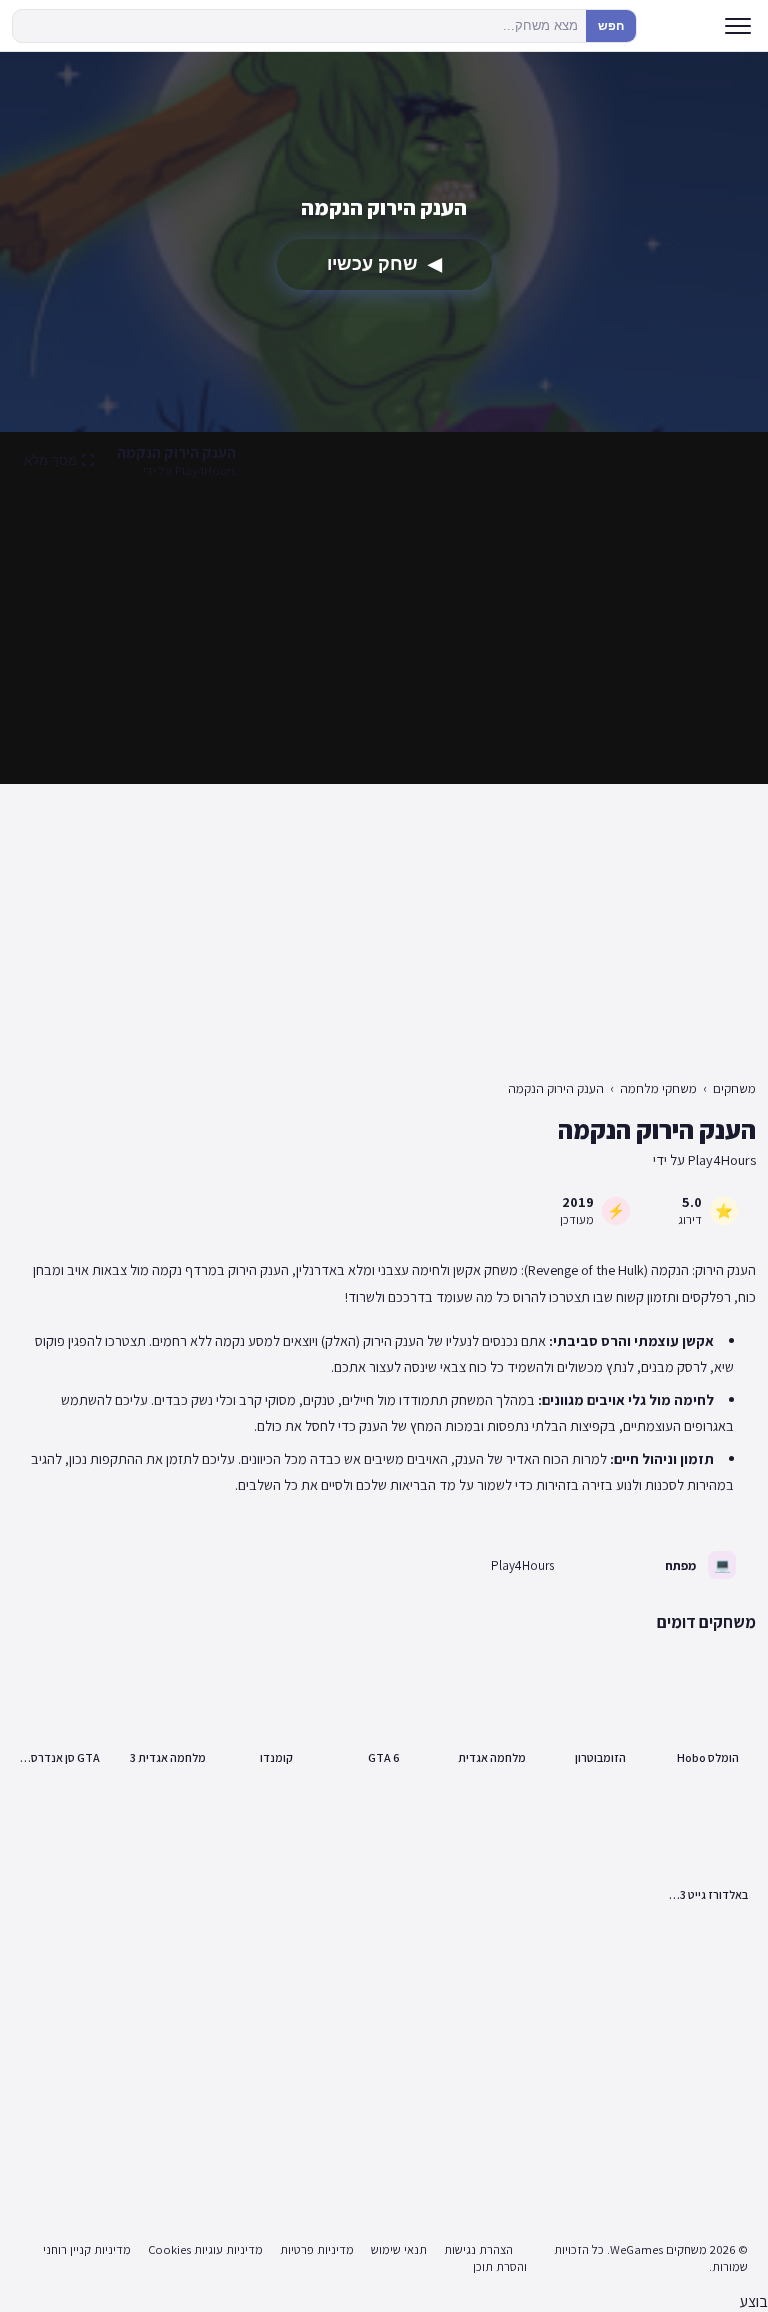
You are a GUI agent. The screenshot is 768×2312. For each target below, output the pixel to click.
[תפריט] (738, 26)
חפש (611, 26)
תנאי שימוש (399, 2249)
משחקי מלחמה (658, 1088)
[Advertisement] (384, 636)
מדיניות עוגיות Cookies (205, 2249)
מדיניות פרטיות (317, 2249)
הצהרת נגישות (478, 2249)
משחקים (734, 1088)
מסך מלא (50, 460)
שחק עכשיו (384, 264)
